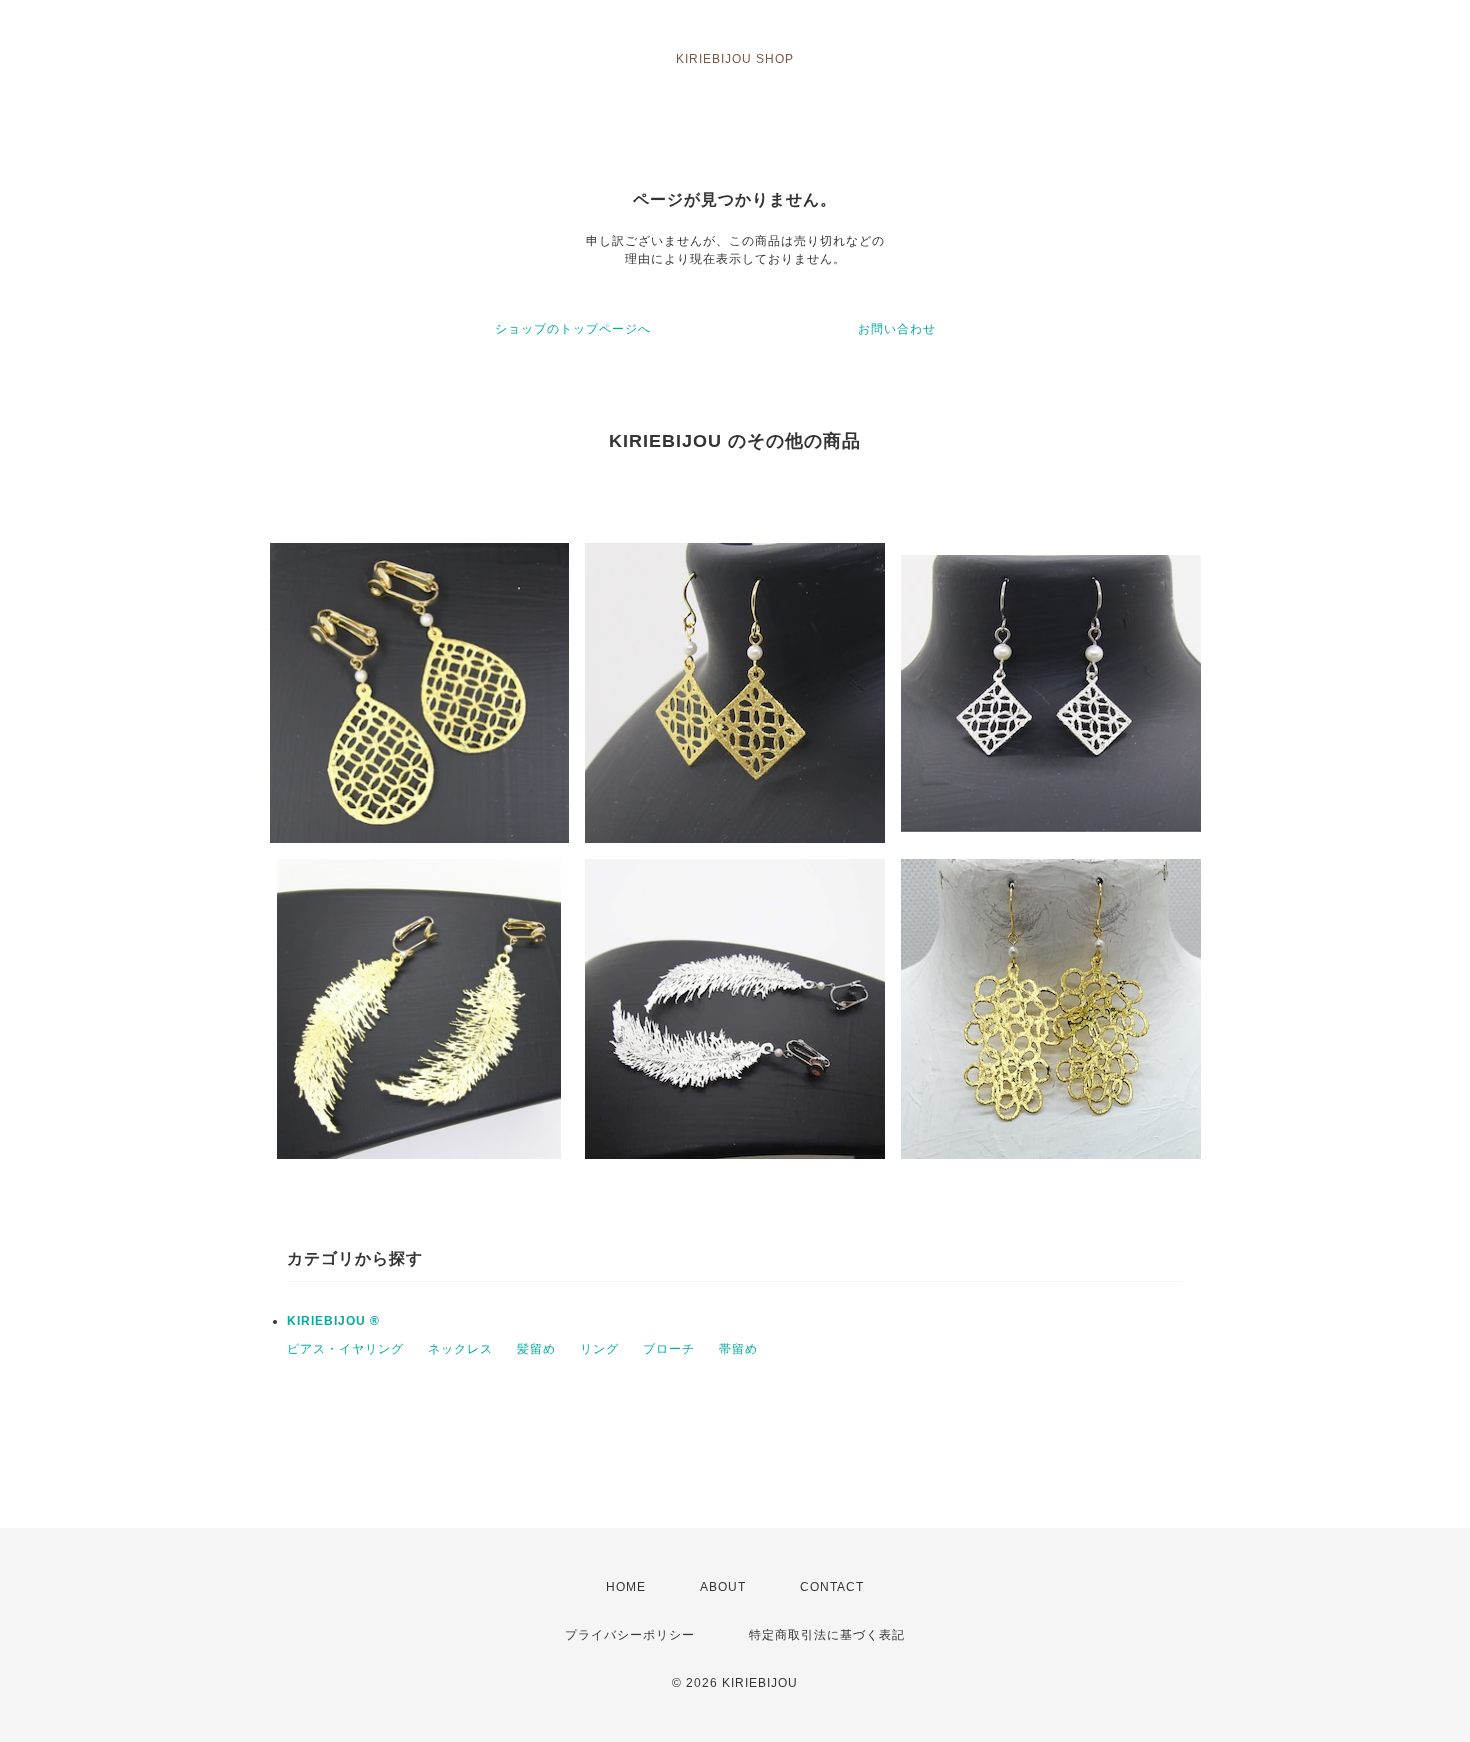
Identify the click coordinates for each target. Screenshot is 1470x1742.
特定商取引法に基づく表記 (827, 1635)
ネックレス (460, 1349)
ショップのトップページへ (573, 329)
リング (599, 1349)
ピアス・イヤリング (345, 1349)
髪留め (536, 1349)
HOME (626, 1587)
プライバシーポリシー (630, 1635)
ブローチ (669, 1349)
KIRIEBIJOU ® (333, 1321)
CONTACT (832, 1587)
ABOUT (723, 1587)
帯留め (738, 1349)
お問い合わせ (897, 329)
